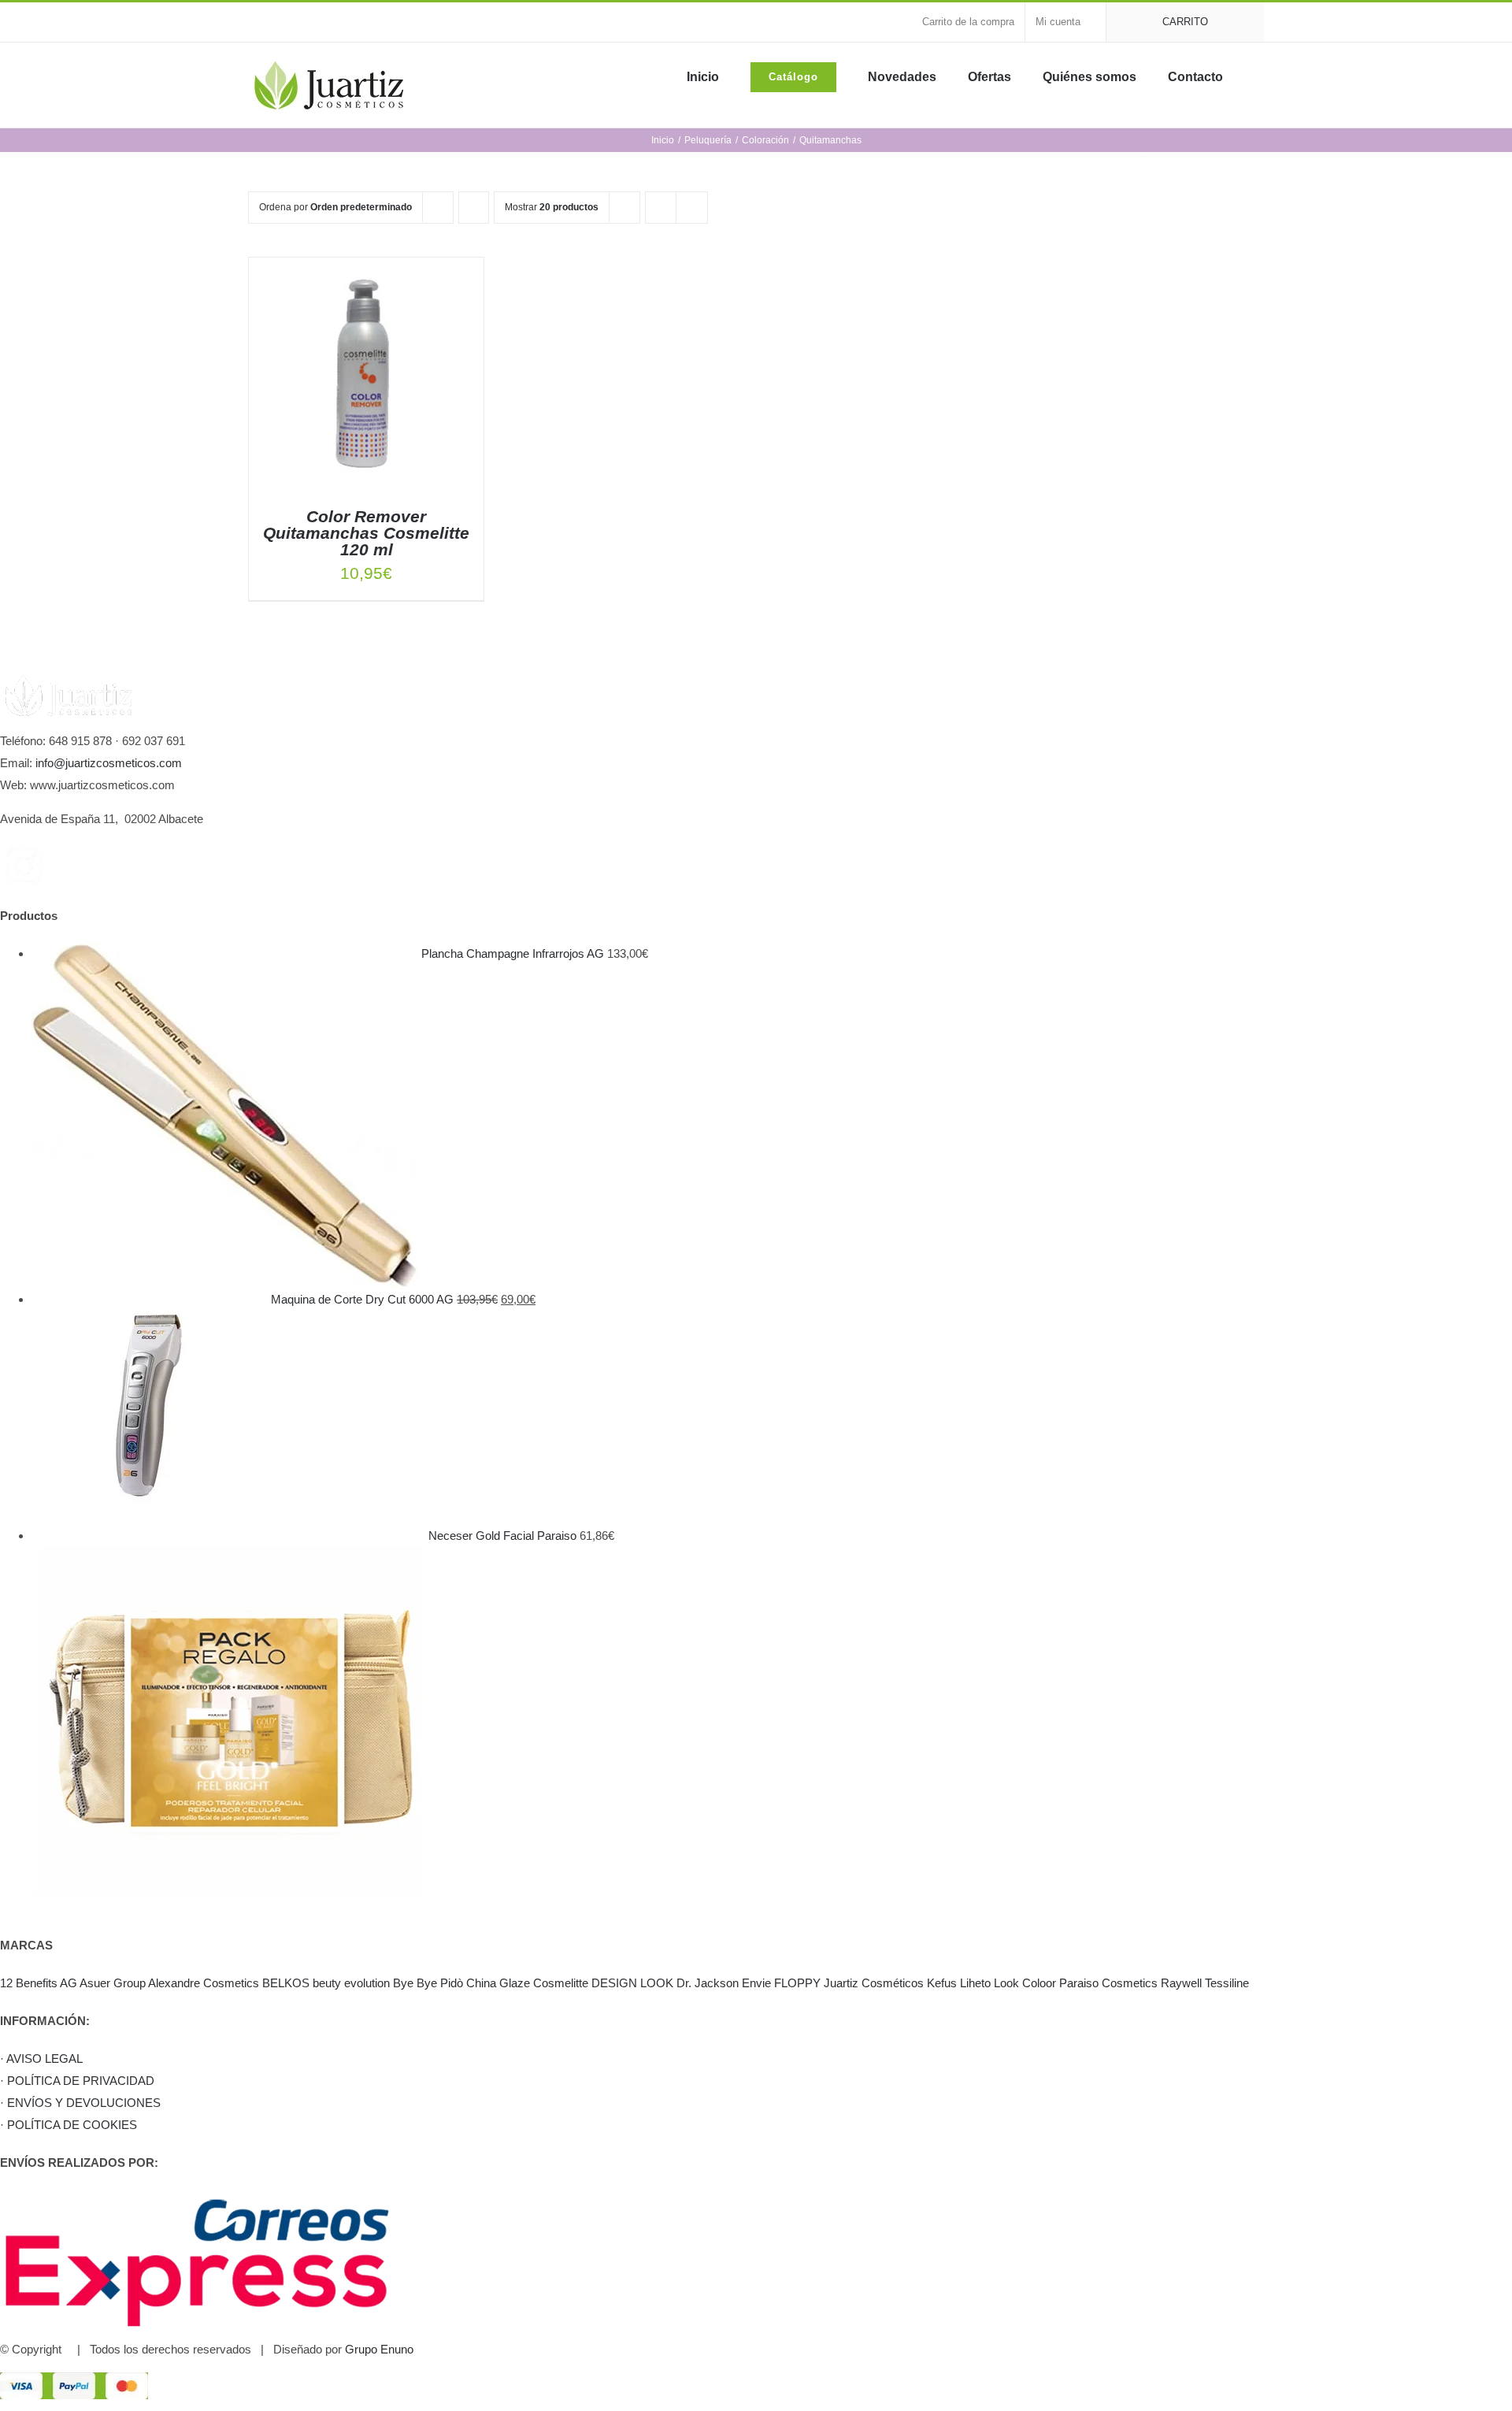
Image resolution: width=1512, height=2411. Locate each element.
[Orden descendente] (474, 208)
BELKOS (286, 1983)
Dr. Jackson (708, 1983)
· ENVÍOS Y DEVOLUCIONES (80, 2103)
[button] (1259, 76)
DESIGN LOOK (632, 1983)
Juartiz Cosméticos (874, 1983)
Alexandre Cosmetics (204, 1983)
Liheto (975, 1983)
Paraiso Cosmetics (1108, 1983)
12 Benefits (29, 1983)
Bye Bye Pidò (428, 1983)
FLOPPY (797, 1983)
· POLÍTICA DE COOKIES (69, 2125)
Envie (756, 1983)
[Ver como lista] (692, 208)
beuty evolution (351, 1983)
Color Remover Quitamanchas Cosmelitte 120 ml (366, 533)
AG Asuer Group (103, 1983)
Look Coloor (1025, 1983)
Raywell (1181, 1983)
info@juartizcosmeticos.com (109, 763)
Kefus (942, 1983)
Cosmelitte (561, 1983)
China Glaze (498, 1983)
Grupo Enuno (379, 2349)
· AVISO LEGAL (41, 2059)
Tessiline (1227, 1983)
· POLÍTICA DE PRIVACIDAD (77, 2081)
